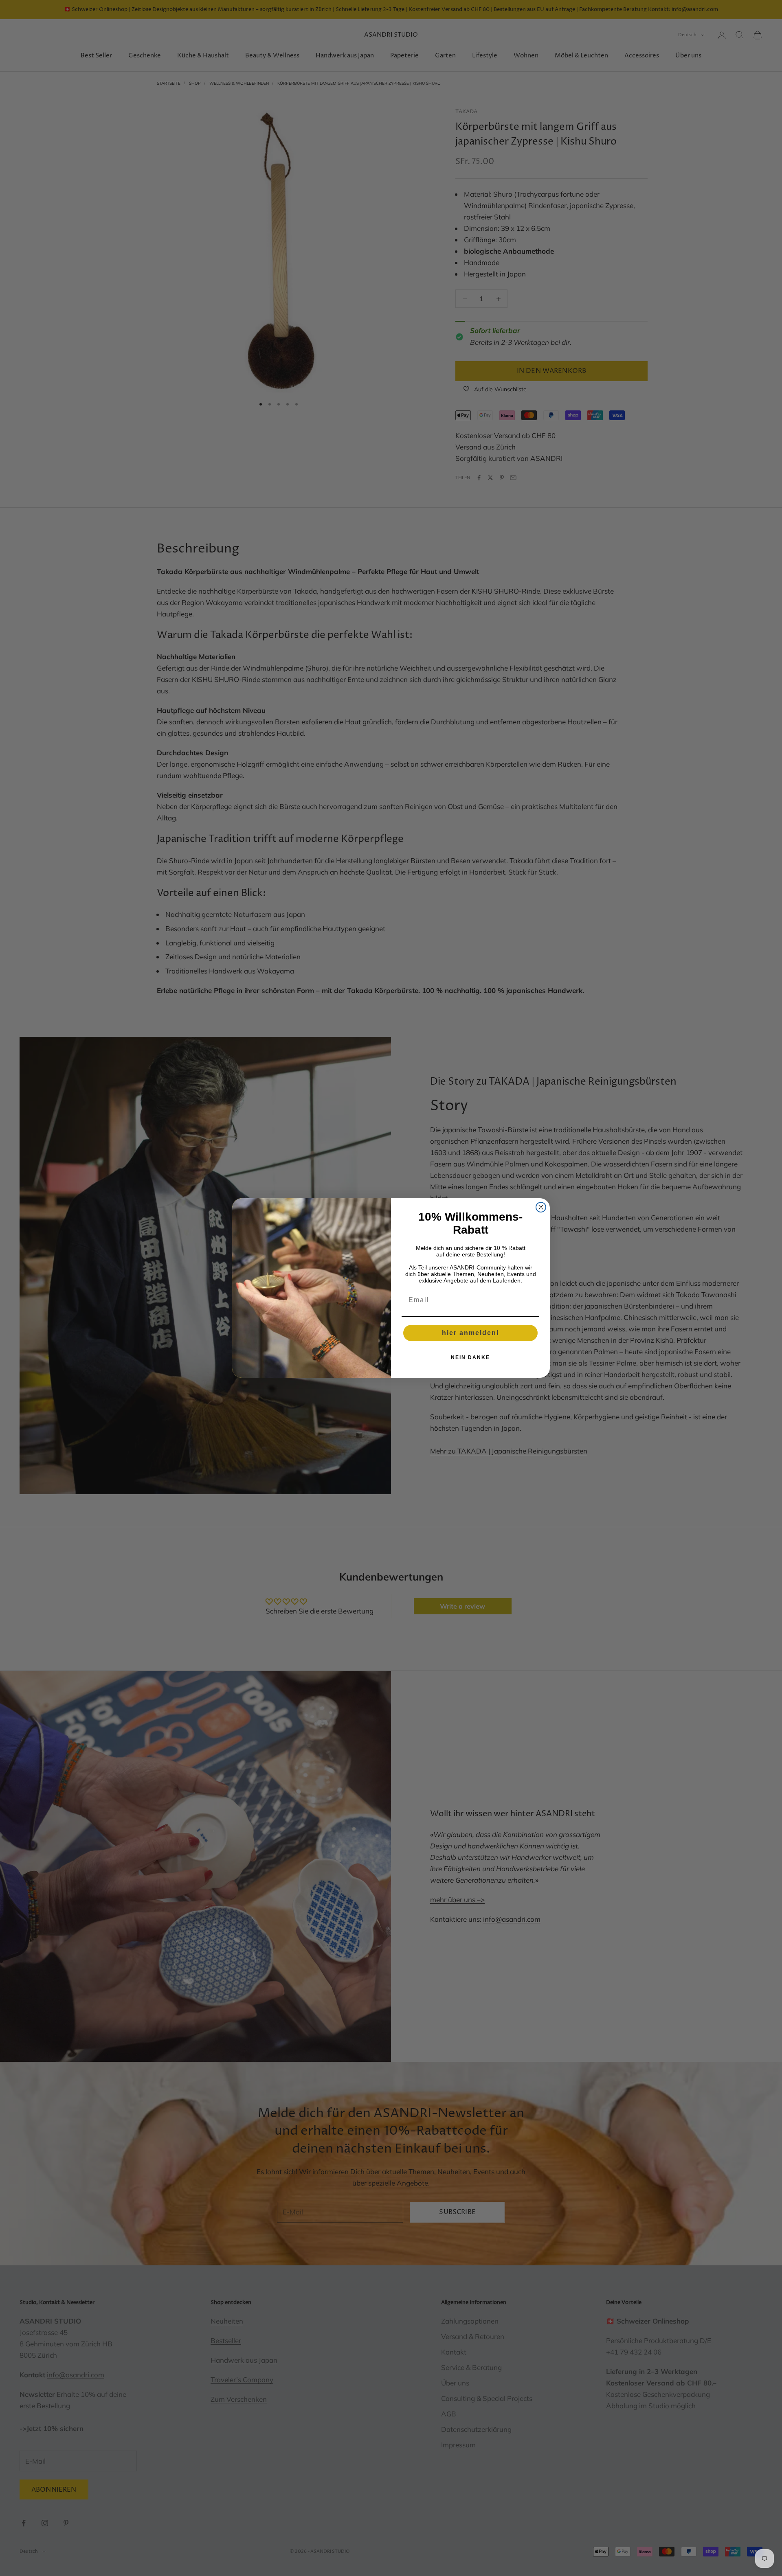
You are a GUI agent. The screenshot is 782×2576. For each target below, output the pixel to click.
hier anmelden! (471, 1333)
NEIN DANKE (470, 1357)
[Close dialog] (541, 1207)
